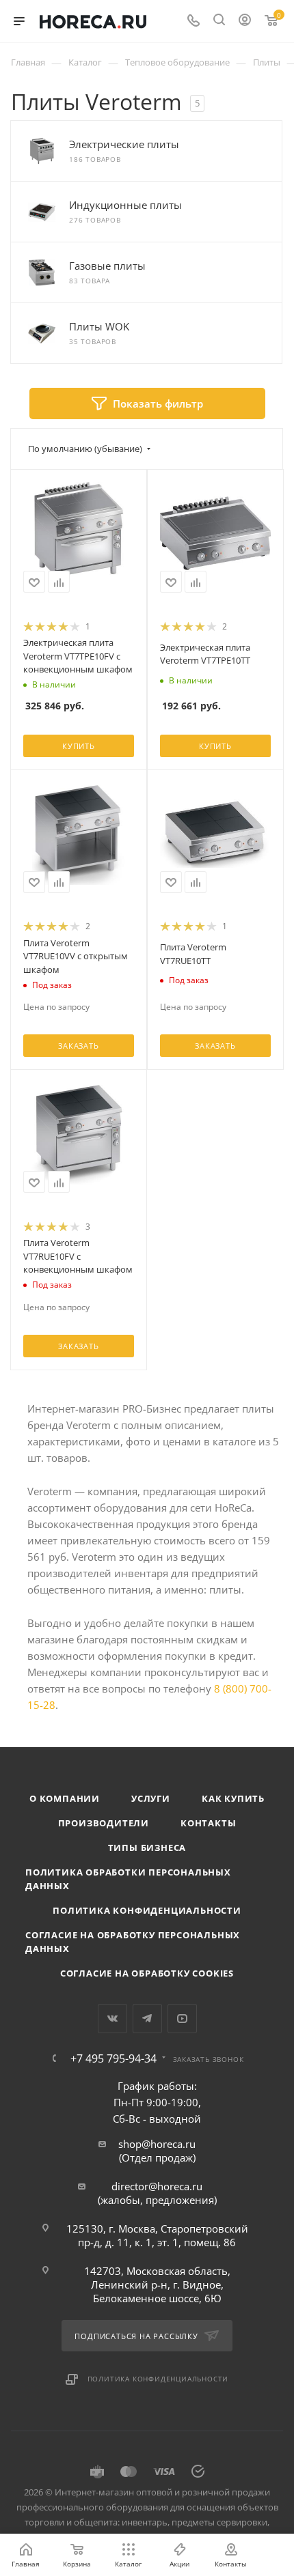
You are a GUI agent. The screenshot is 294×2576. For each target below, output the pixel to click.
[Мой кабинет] (245, 21)
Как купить (233, 1798)
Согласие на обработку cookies (147, 1973)
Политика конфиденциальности (147, 1910)
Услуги (151, 1798)
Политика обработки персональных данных (128, 1879)
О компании (65, 1798)
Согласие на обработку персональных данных (133, 1942)
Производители (104, 1823)
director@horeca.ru (157, 2186)
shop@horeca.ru (157, 2144)
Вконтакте (112, 2019)
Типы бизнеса (147, 1848)
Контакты (208, 1823)
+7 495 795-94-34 (113, 2058)
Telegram (147, 2019)
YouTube (182, 2019)
